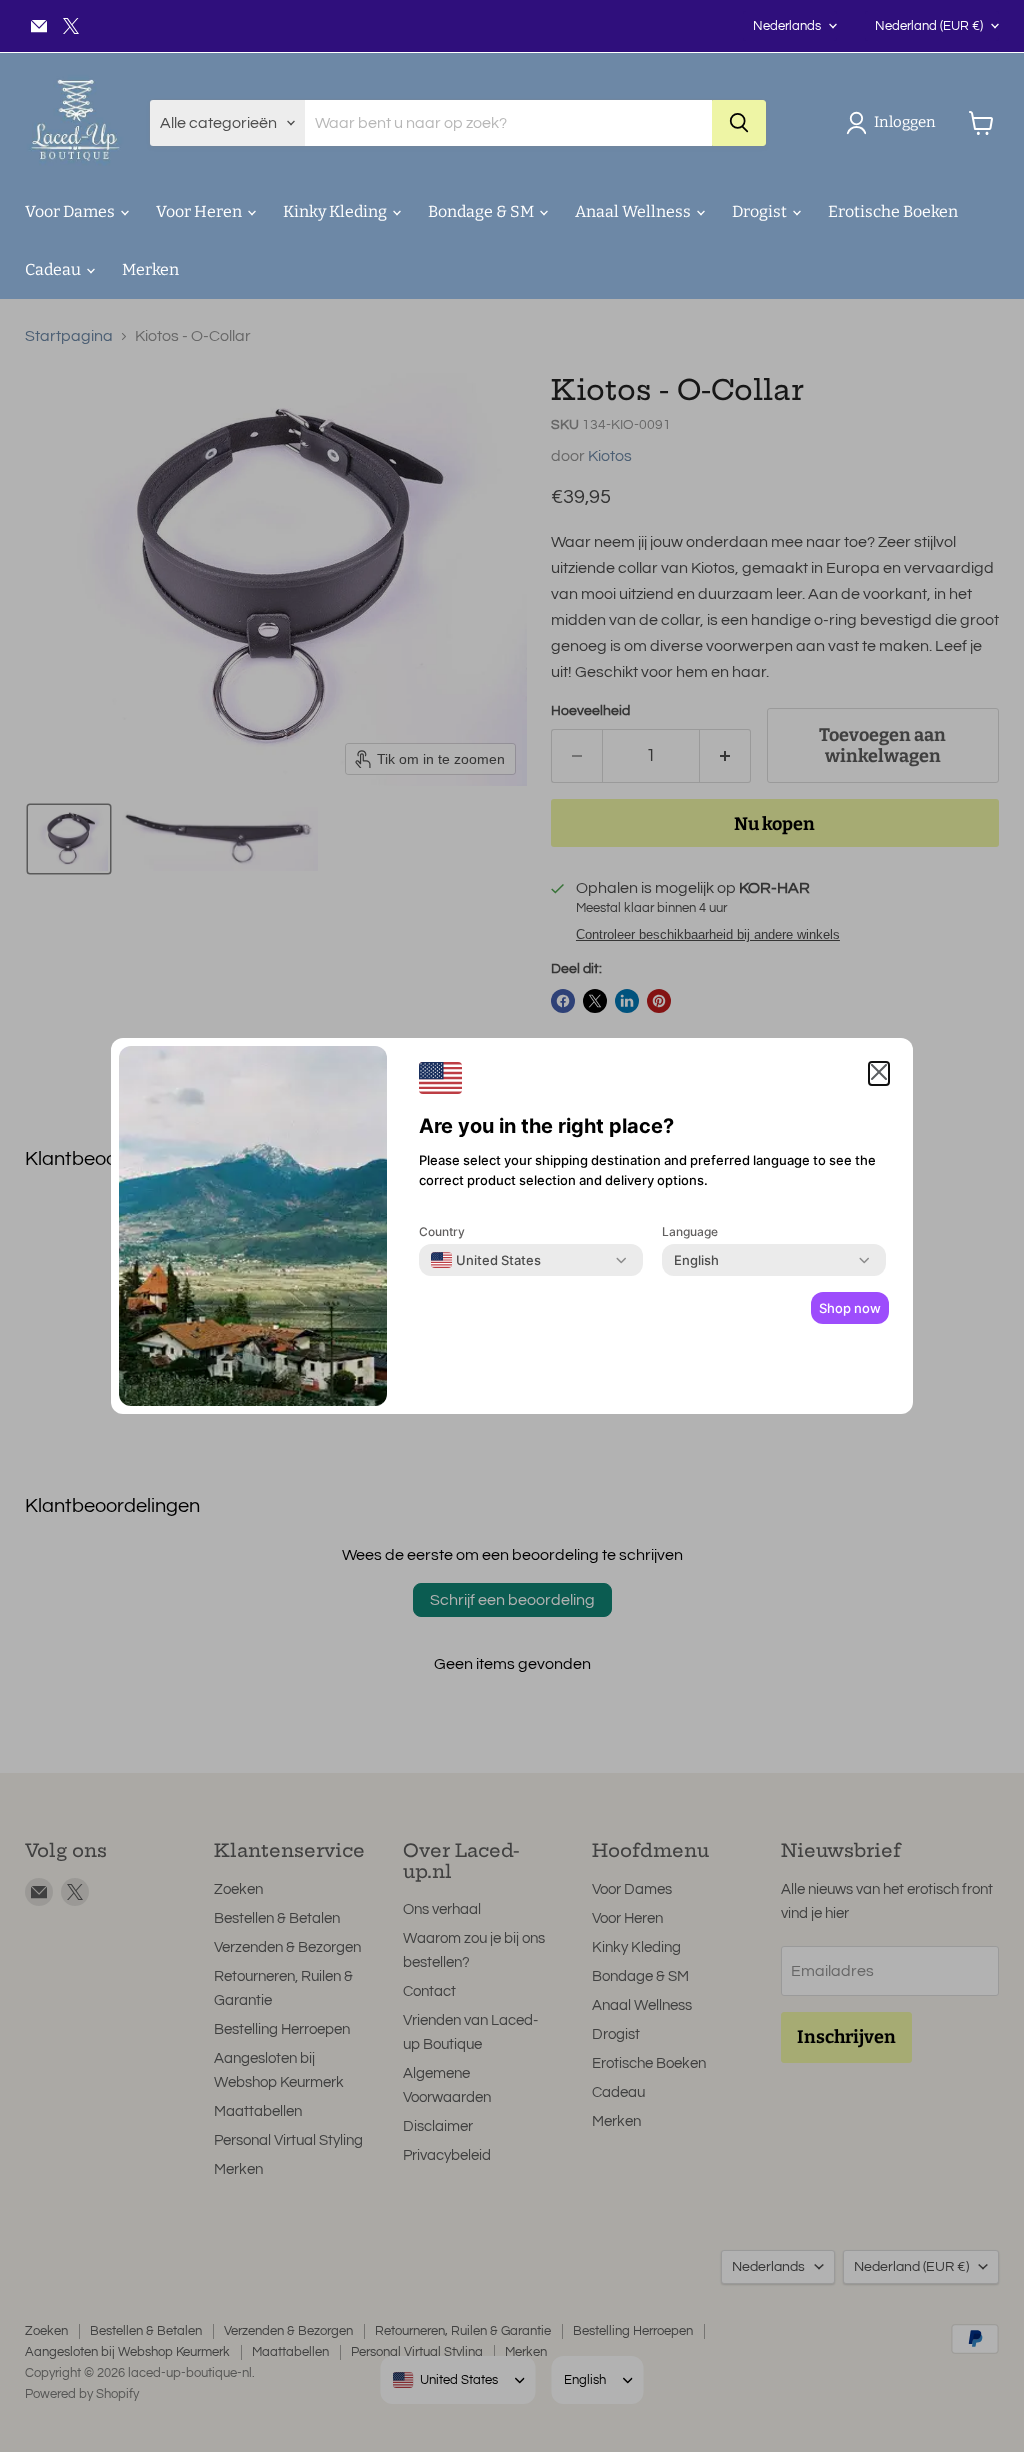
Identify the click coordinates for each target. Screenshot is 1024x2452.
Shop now (850, 1308)
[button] (895, 123)
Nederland (929, 26)
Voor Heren (200, 211)
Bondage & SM (482, 211)
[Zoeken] (739, 123)
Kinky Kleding (336, 211)
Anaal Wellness (634, 211)
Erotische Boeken (893, 211)
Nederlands (787, 26)
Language (690, 1231)
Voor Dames (71, 211)
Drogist (761, 211)
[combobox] (486, 1260)
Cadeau (54, 269)
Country (442, 1231)
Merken (150, 269)
